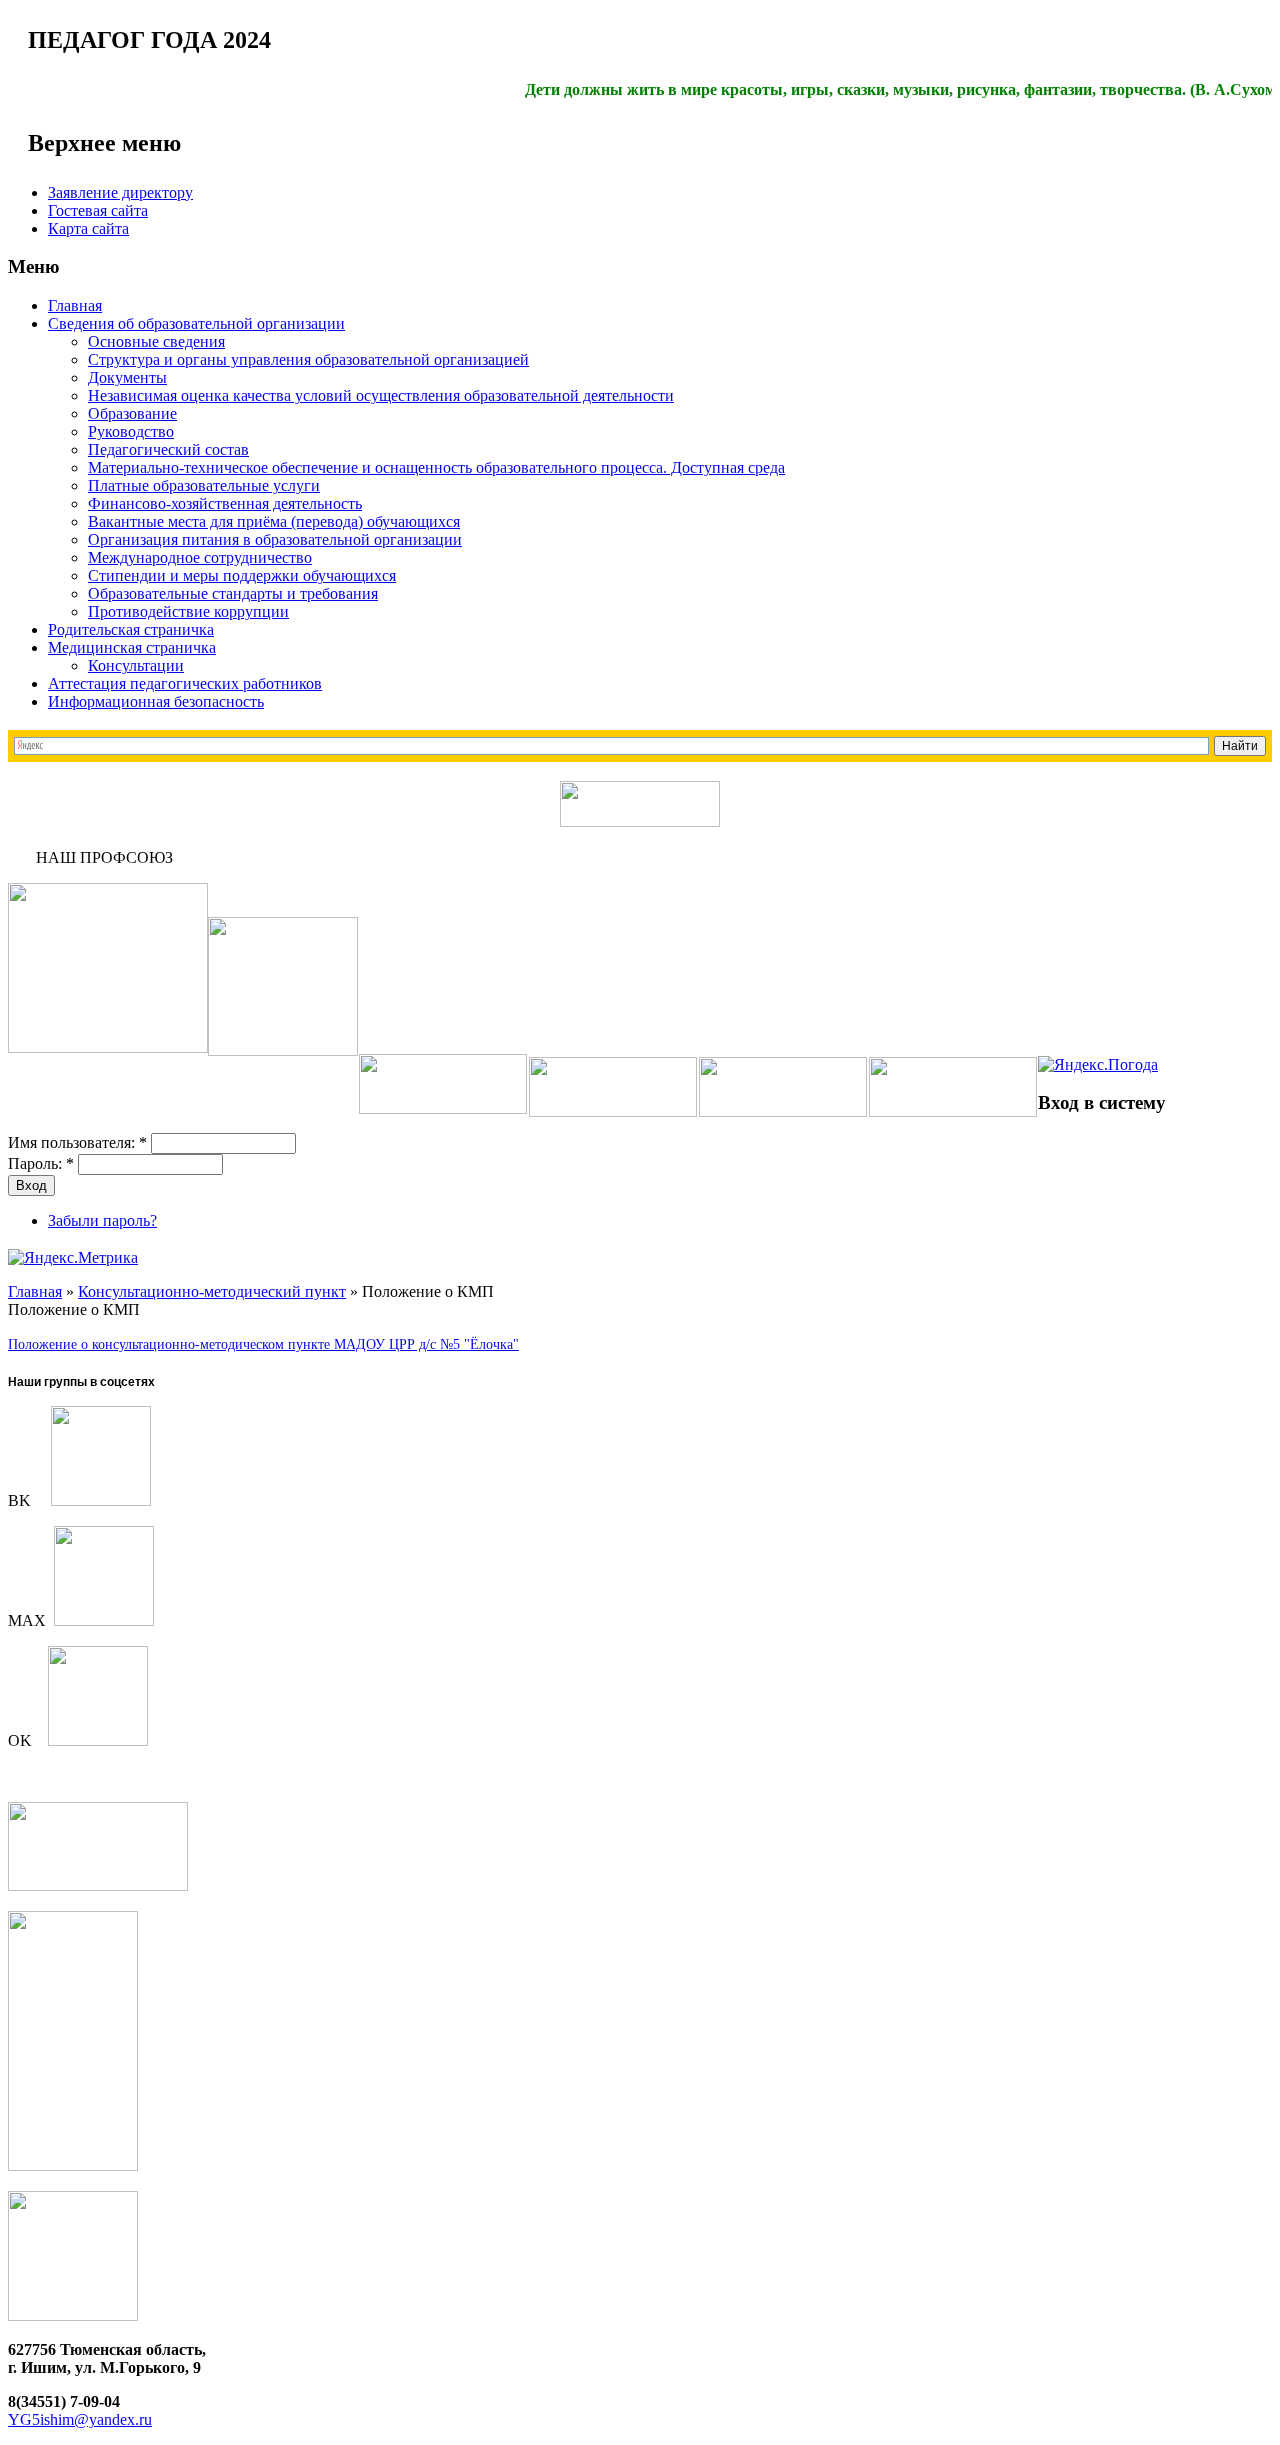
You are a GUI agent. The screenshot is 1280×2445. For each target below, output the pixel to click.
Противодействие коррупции (188, 611)
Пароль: (41, 1163)
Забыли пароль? (102, 1220)
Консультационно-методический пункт (212, 1291)
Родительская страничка (131, 629)
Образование (132, 413)
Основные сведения (156, 341)
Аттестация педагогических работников (185, 683)
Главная (75, 305)
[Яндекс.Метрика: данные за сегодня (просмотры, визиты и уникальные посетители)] (73, 1258)
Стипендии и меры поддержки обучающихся (242, 575)
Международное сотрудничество (200, 557)
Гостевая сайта (98, 210)
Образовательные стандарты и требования (233, 593)
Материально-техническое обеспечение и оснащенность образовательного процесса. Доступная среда (436, 467)
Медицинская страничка (132, 647)
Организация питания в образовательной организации (275, 539)
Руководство (131, 431)
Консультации (136, 665)
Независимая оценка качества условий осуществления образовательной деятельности (381, 395)
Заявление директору (120, 192)
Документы (127, 377)
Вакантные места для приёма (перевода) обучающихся (274, 521)
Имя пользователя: (77, 1142)
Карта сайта (88, 228)
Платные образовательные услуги (204, 485)
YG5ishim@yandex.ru (80, 2419)
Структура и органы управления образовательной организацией (308, 359)
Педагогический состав (168, 449)
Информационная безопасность (156, 701)
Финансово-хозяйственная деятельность (225, 503)
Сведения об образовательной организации (196, 323)
